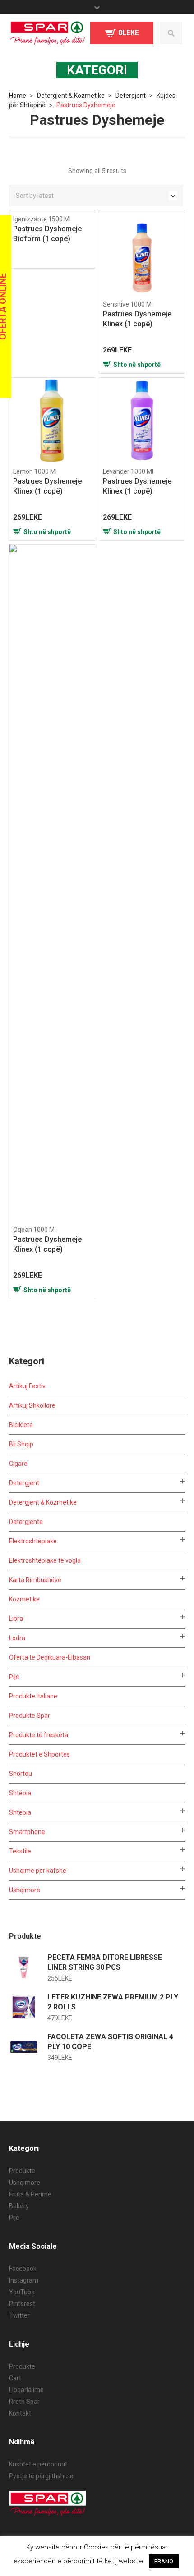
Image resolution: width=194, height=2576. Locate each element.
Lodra (17, 1638)
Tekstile (20, 1851)
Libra (16, 1619)
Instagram (24, 2280)
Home (18, 96)
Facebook (23, 2269)
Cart (15, 2378)
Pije (14, 1677)
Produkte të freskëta (39, 1735)
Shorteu (21, 1774)
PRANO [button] (164, 2561)
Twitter (19, 2315)
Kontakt (20, 2413)
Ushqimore (25, 1890)
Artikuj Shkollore (32, 1405)
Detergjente (26, 1522)
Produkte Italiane (33, 1696)
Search (171, 33)
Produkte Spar (30, 1716)
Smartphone (27, 1832)
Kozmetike (24, 1599)
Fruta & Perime (30, 2194)
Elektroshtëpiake (33, 1541)
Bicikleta (21, 1425)
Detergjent (131, 96)
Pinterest (22, 2304)
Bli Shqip (21, 1444)
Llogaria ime (26, 2390)
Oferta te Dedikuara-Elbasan (50, 1657)
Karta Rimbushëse (35, 1580)
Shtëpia (20, 1793)
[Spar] (47, 33)
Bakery (19, 2206)
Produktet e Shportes (39, 1754)
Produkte (22, 2171)
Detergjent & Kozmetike (71, 96)
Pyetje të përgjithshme (41, 2476)
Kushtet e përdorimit (38, 2464)
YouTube (22, 2292)
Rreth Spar (24, 2402)
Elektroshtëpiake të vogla (45, 1560)
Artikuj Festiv (27, 1386)
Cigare (18, 1464)
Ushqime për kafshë (38, 1871)
